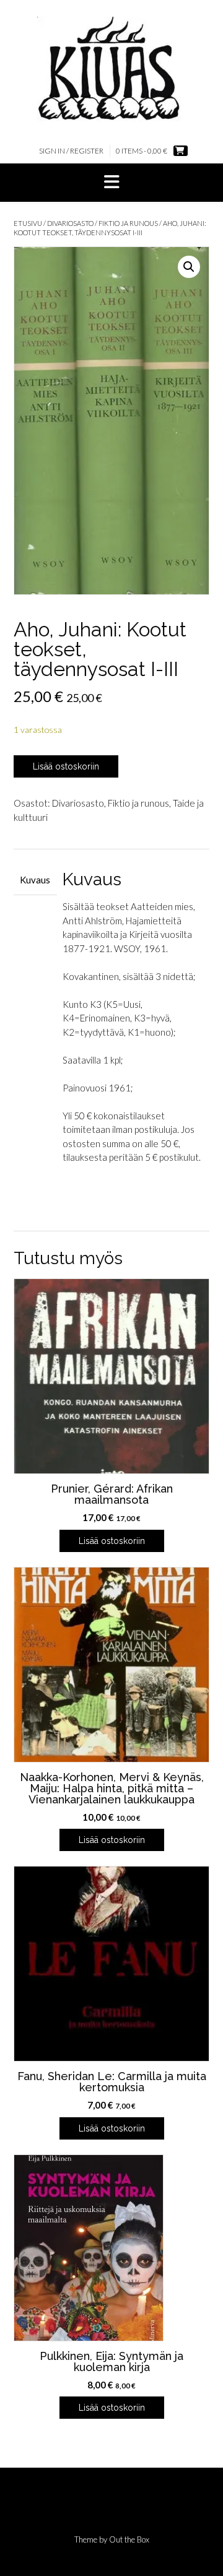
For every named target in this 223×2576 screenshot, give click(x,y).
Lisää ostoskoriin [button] (112, 1541)
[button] (111, 183)
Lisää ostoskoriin (66, 766)
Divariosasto (70, 223)
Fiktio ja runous (128, 223)
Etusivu (28, 223)
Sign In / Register (71, 151)
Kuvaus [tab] (35, 880)
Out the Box (129, 2539)
